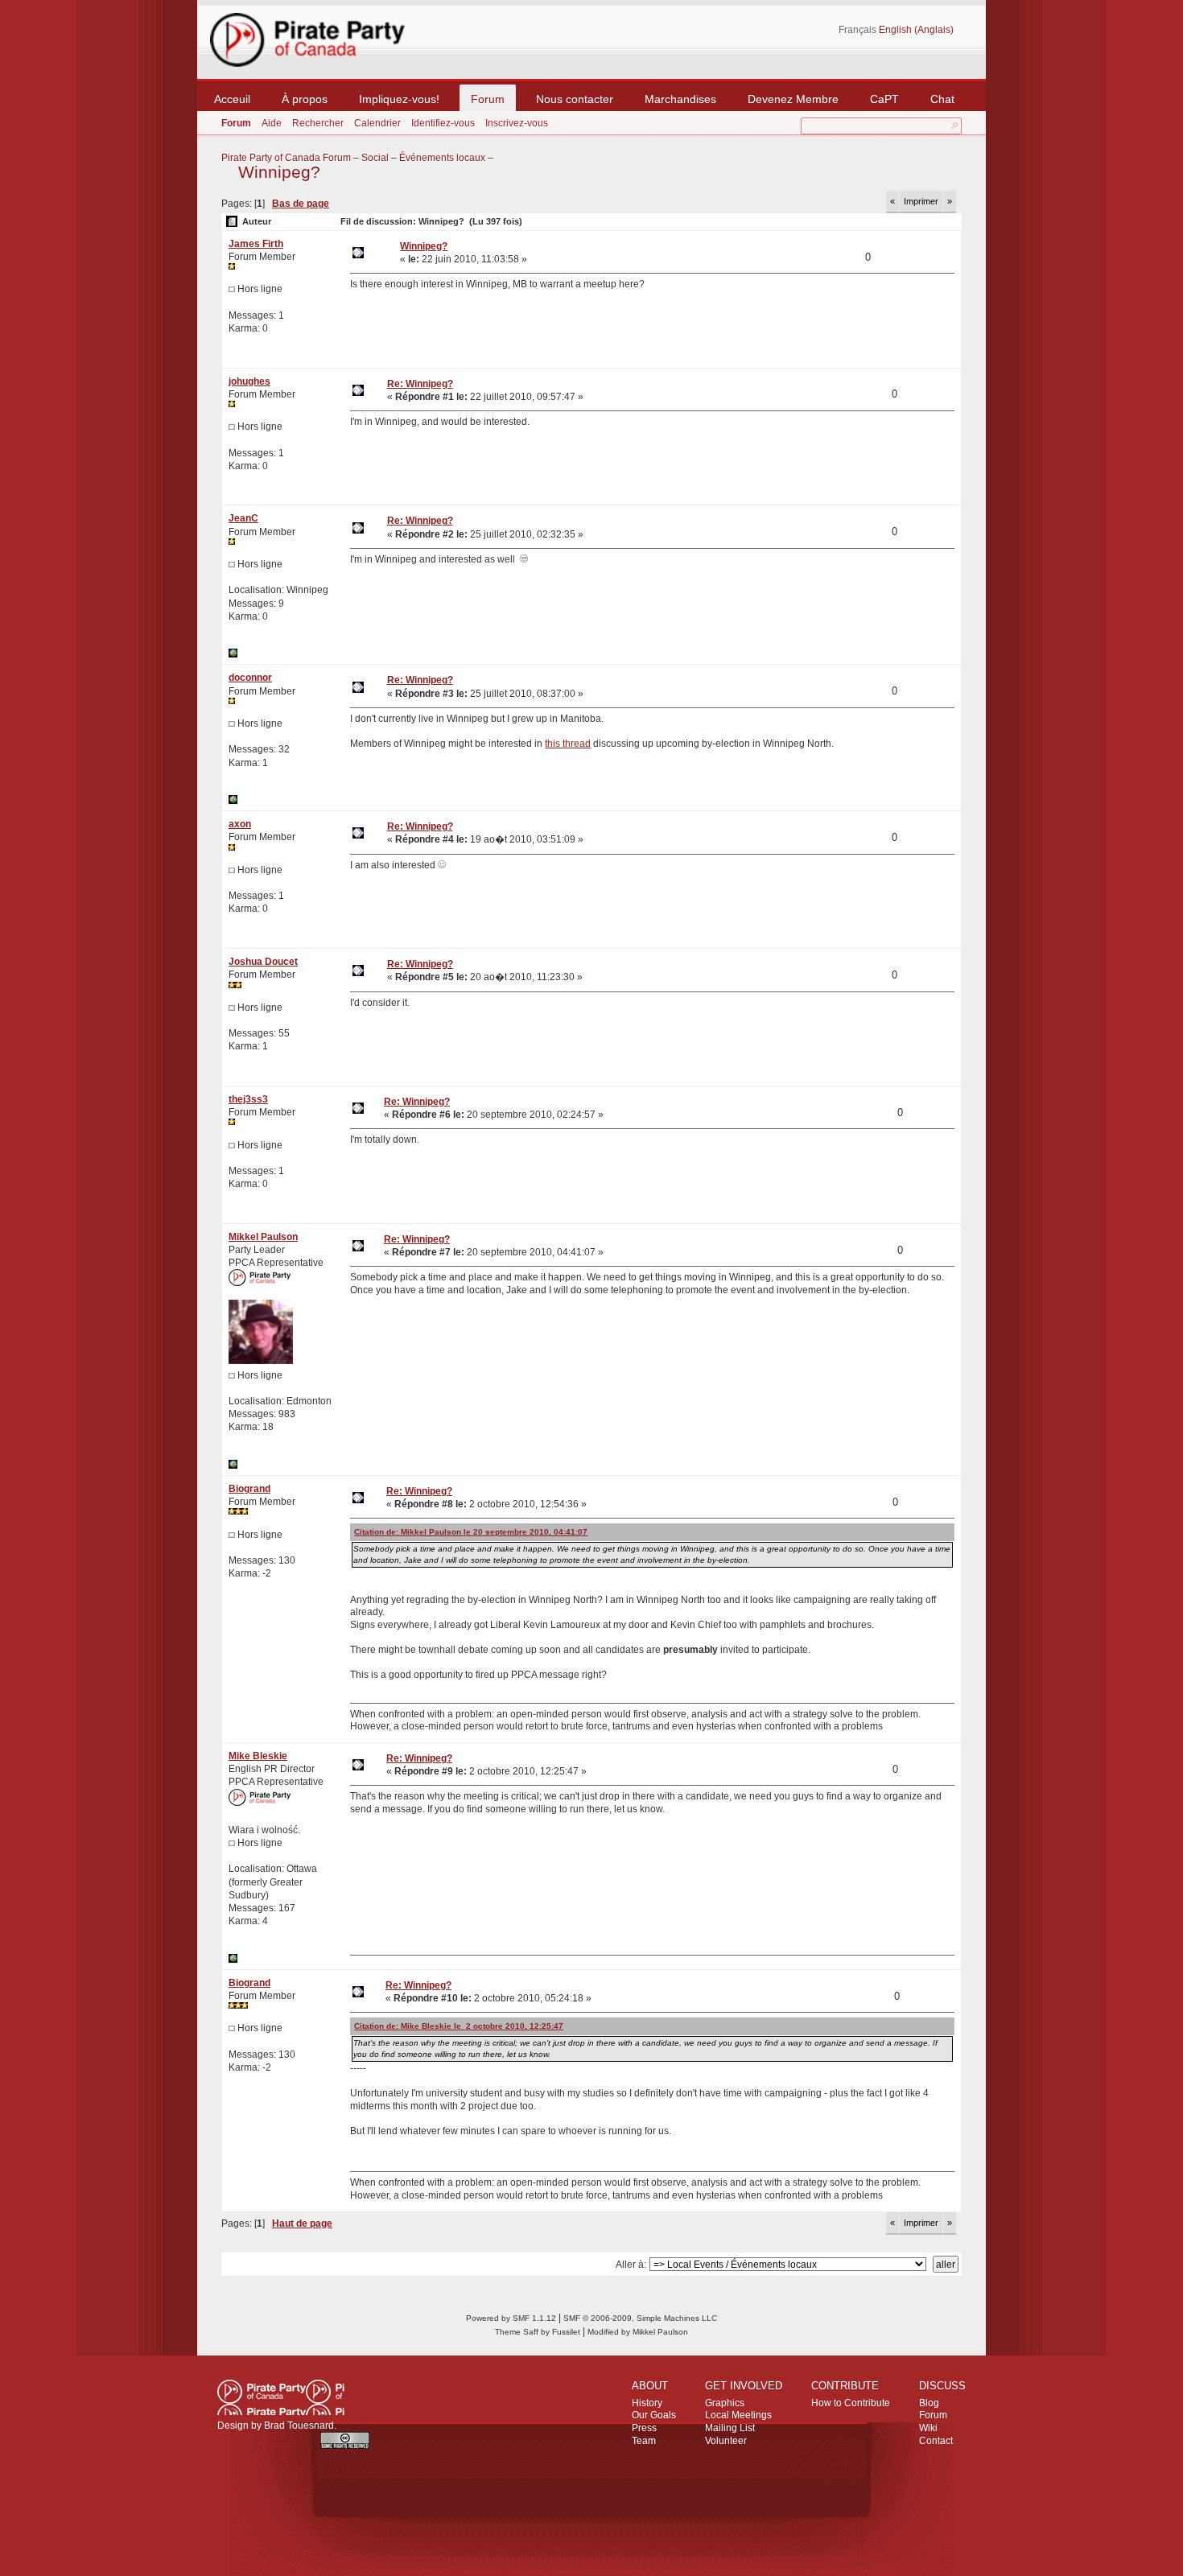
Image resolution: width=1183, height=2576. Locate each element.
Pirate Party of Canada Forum (286, 158)
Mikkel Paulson (263, 1237)
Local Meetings (738, 2415)
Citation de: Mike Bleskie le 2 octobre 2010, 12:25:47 (459, 2026)
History (647, 2403)
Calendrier (377, 123)
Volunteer (726, 2441)
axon (240, 824)
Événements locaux (442, 158)
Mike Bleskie (258, 1756)
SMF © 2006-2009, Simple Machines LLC (640, 2318)
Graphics (725, 2403)
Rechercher (318, 123)
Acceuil (232, 99)
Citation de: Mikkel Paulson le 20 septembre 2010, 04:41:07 (471, 1532)
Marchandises (680, 99)
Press (644, 2428)
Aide (272, 123)
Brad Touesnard (299, 2426)
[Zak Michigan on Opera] (233, 654)
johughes (249, 381)
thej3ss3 (248, 1099)
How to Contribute (851, 2403)
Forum (488, 99)
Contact (936, 2441)
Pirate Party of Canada (281, 2397)
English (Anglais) (916, 30)
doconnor (250, 678)
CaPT (884, 99)
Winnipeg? (279, 172)
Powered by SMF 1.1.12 (511, 2318)
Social (375, 158)
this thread (568, 744)
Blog (929, 2403)
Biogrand (249, 1489)
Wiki (928, 2428)
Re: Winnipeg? (420, 384)
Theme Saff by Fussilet (538, 2332)
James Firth (256, 244)
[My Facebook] (233, 1960)
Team (644, 2441)
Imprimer (921, 201)
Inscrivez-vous (517, 123)
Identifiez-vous (443, 123)
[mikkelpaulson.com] (233, 1465)
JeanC (243, 518)
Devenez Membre (793, 99)
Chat (942, 99)
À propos (305, 99)
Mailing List (730, 2428)
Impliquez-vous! (399, 99)
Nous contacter (575, 99)
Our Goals (654, 2415)
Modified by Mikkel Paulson (638, 2332)
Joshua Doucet (263, 962)
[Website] (233, 801)
